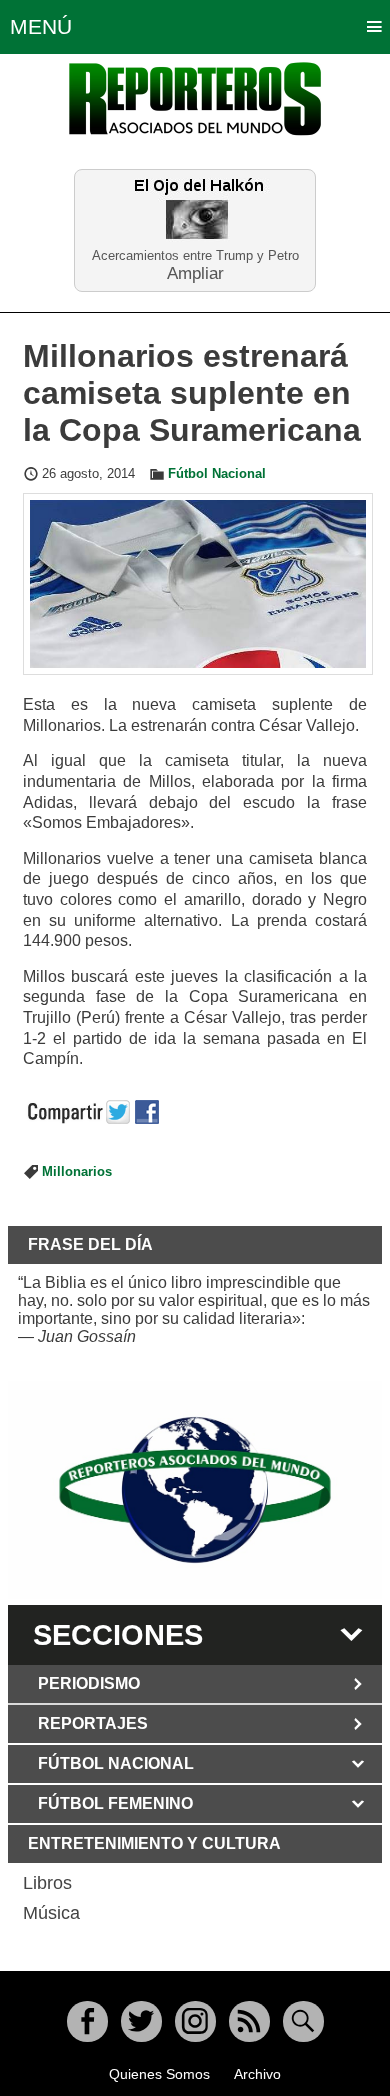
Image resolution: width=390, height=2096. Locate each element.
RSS (249, 2021)
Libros (47, 1883)
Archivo (257, 2074)
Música (51, 1913)
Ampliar (195, 272)
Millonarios (77, 1172)
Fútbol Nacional (217, 474)
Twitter (141, 2021)
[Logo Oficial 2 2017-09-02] (195, 1490)
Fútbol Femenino (115, 1803)
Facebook (87, 2021)
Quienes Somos (159, 2074)
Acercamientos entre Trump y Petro (195, 255)
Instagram (195, 2021)
